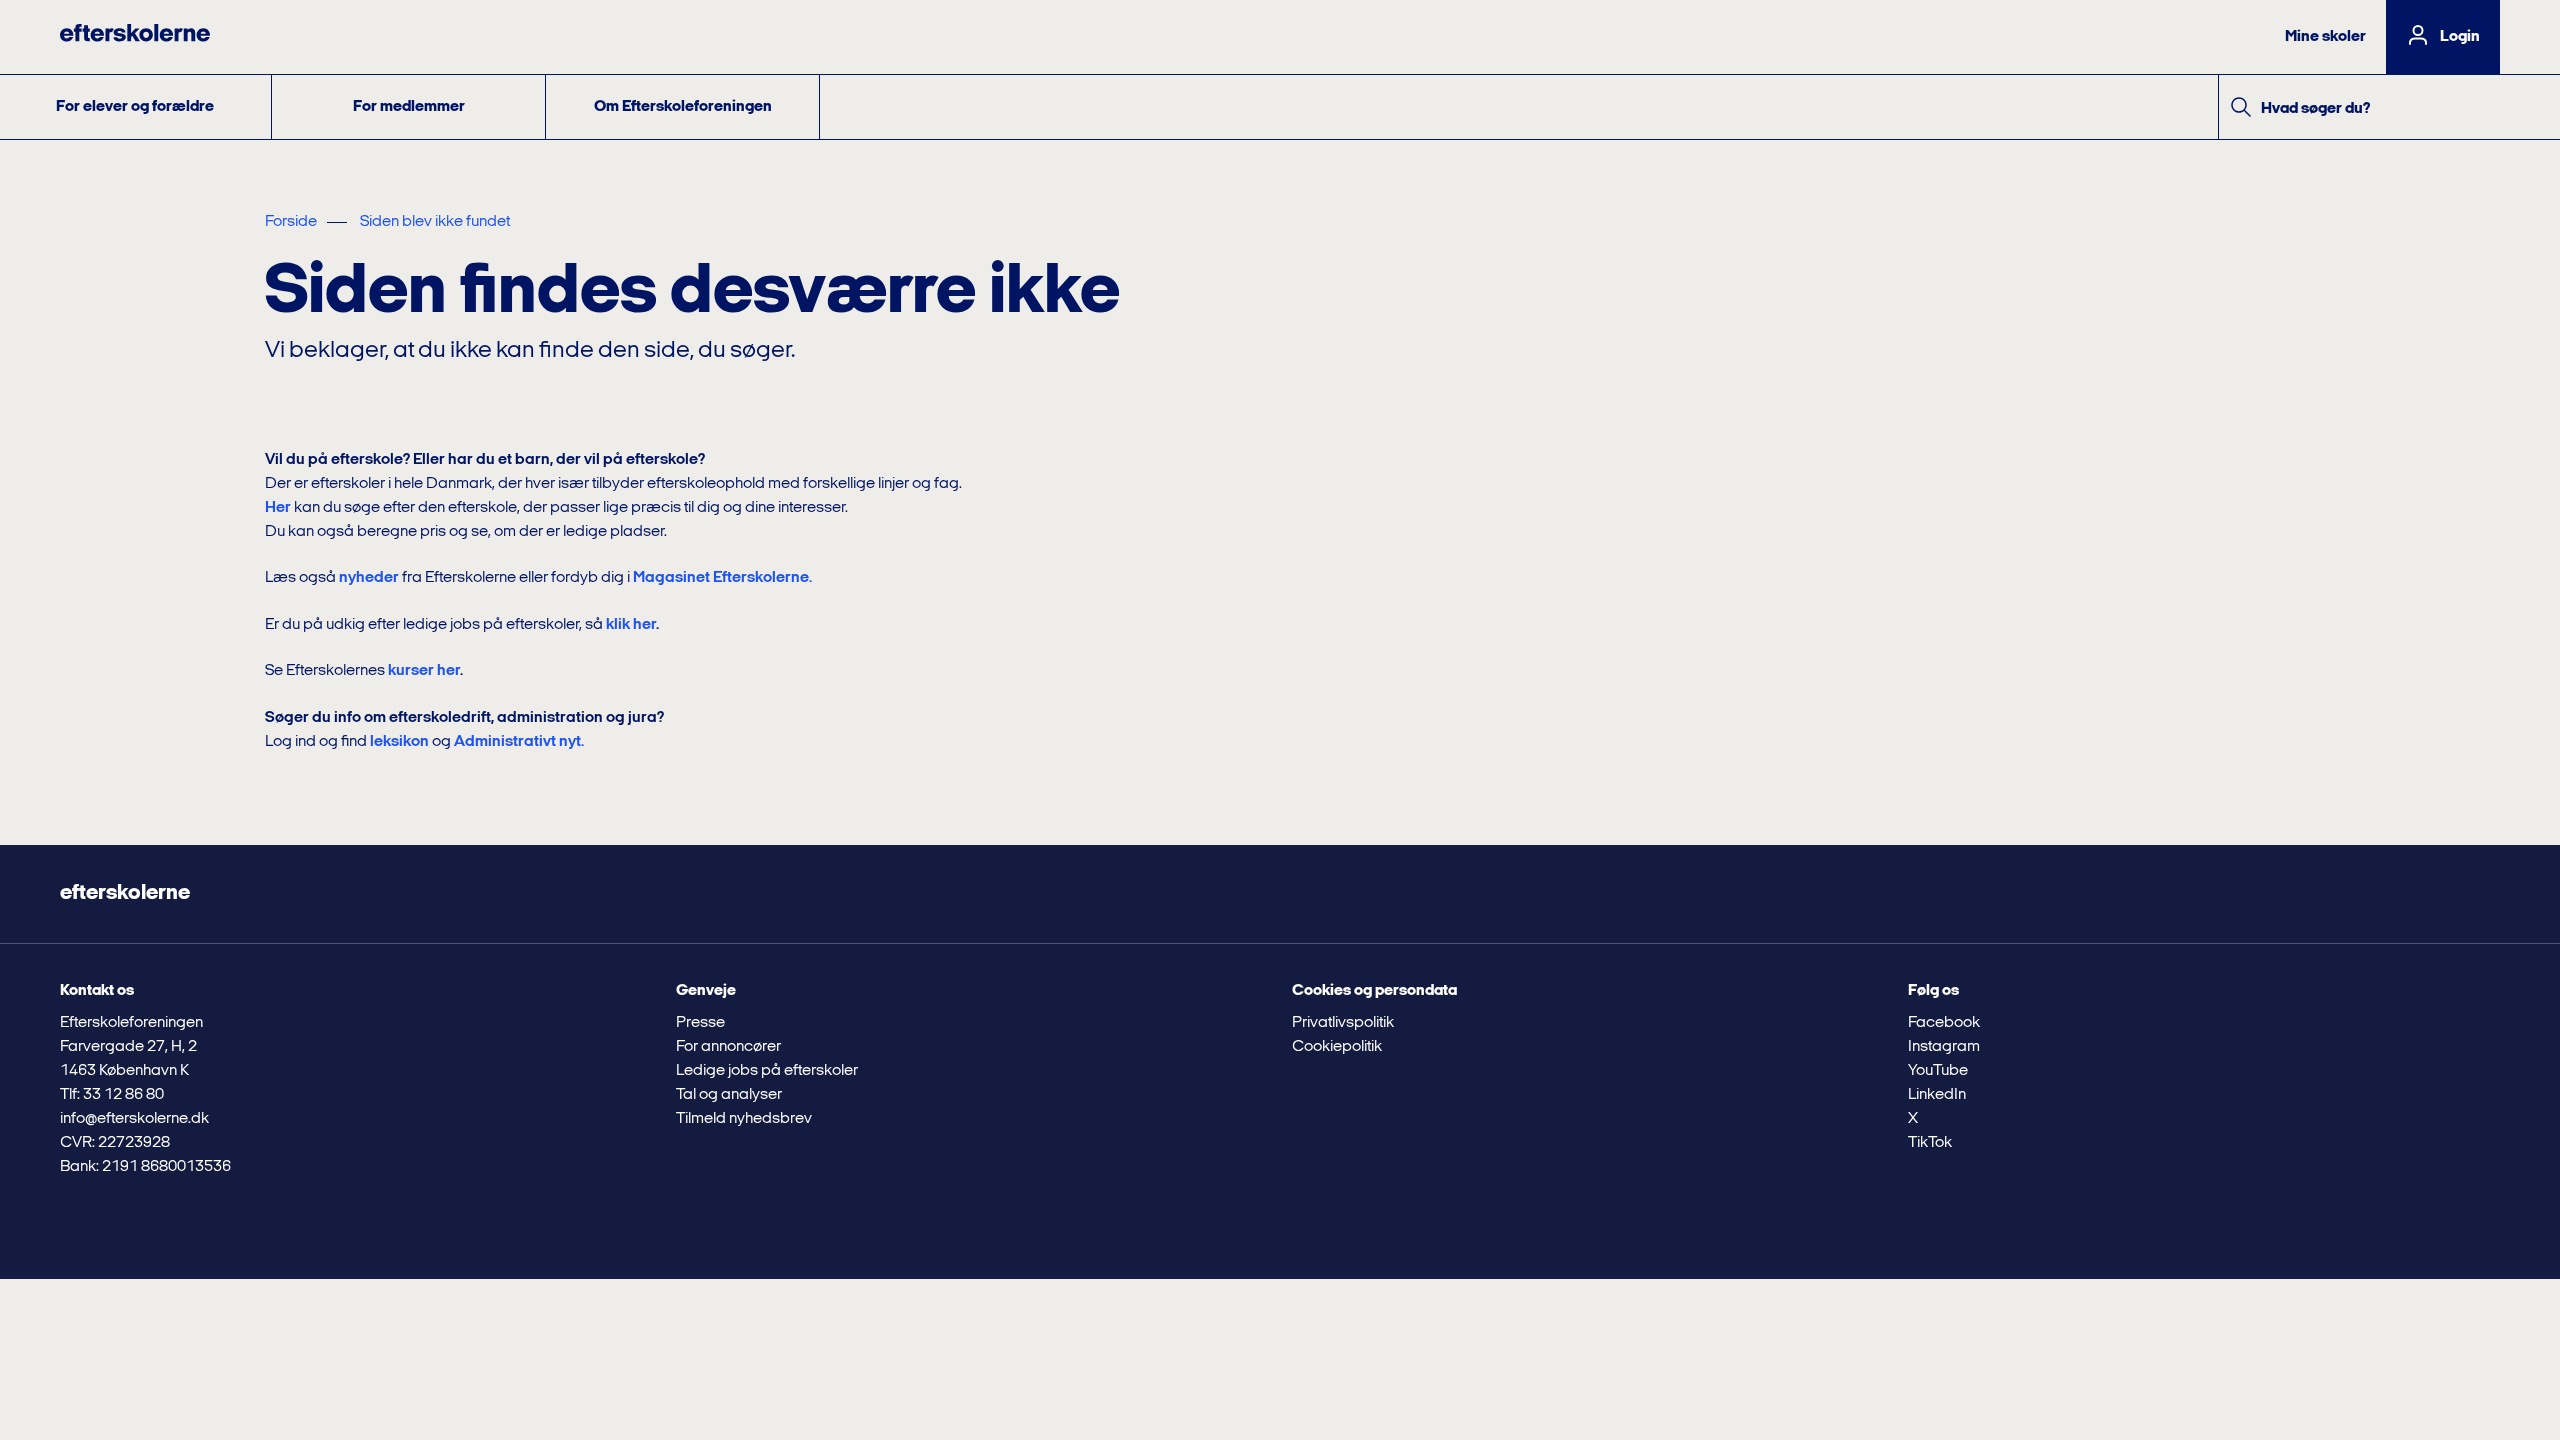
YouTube (1938, 1071)
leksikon (399, 742)
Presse (700, 1023)
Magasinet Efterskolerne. (722, 578)
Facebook (1944, 1023)
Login (2460, 37)
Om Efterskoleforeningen (683, 107)
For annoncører (728, 1047)
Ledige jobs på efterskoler (767, 1071)
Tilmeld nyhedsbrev (744, 1119)
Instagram (1944, 1047)
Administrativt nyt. (519, 742)
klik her (631, 625)
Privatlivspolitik (1343, 1023)
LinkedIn (1937, 1095)
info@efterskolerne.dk (134, 1119)
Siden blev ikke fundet (435, 222)
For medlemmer (409, 107)
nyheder (369, 578)
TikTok (1930, 1143)
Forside (291, 222)
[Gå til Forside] (135, 37)
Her (278, 508)
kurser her (424, 671)
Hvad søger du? (2315, 109)
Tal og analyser (729, 1095)
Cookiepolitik (1337, 1047)
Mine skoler (2325, 37)
